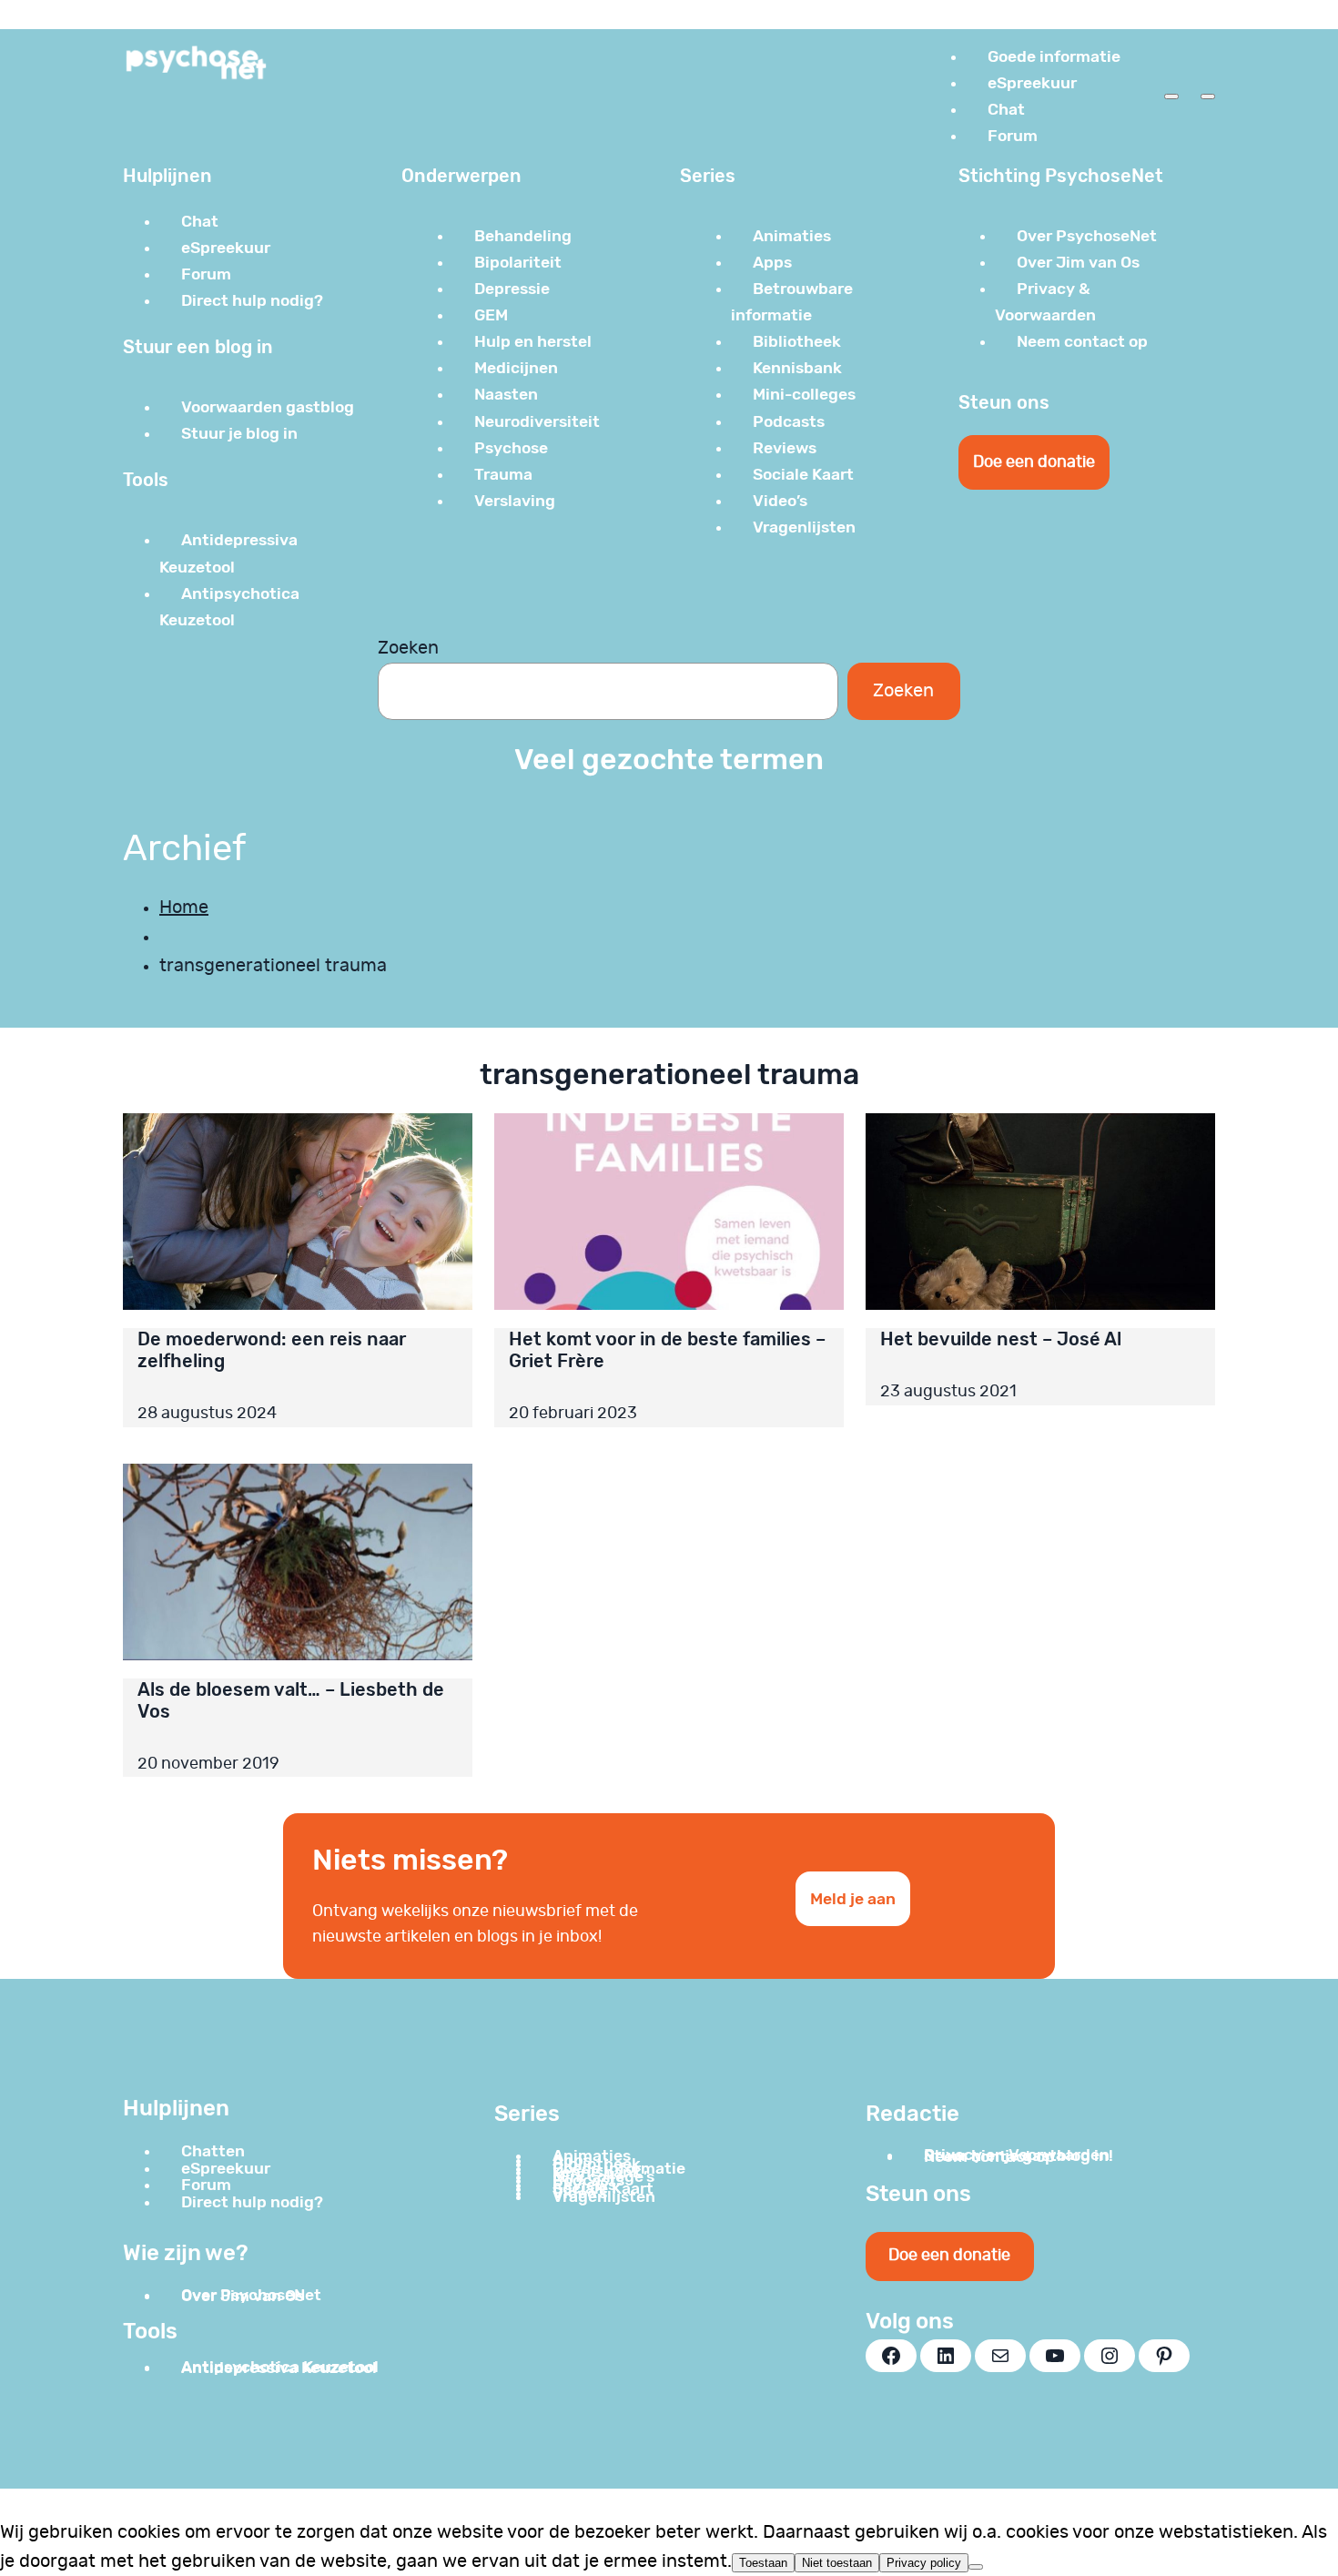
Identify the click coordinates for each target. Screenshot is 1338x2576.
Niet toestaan (837, 2563)
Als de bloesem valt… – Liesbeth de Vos (291, 1700)
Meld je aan (853, 1899)
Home (184, 908)
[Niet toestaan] (976, 2567)
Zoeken (408, 648)
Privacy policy (924, 2563)
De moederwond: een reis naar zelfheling (272, 1350)
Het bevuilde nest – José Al (1001, 1339)
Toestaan (763, 2563)
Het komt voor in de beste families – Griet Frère (667, 1350)
